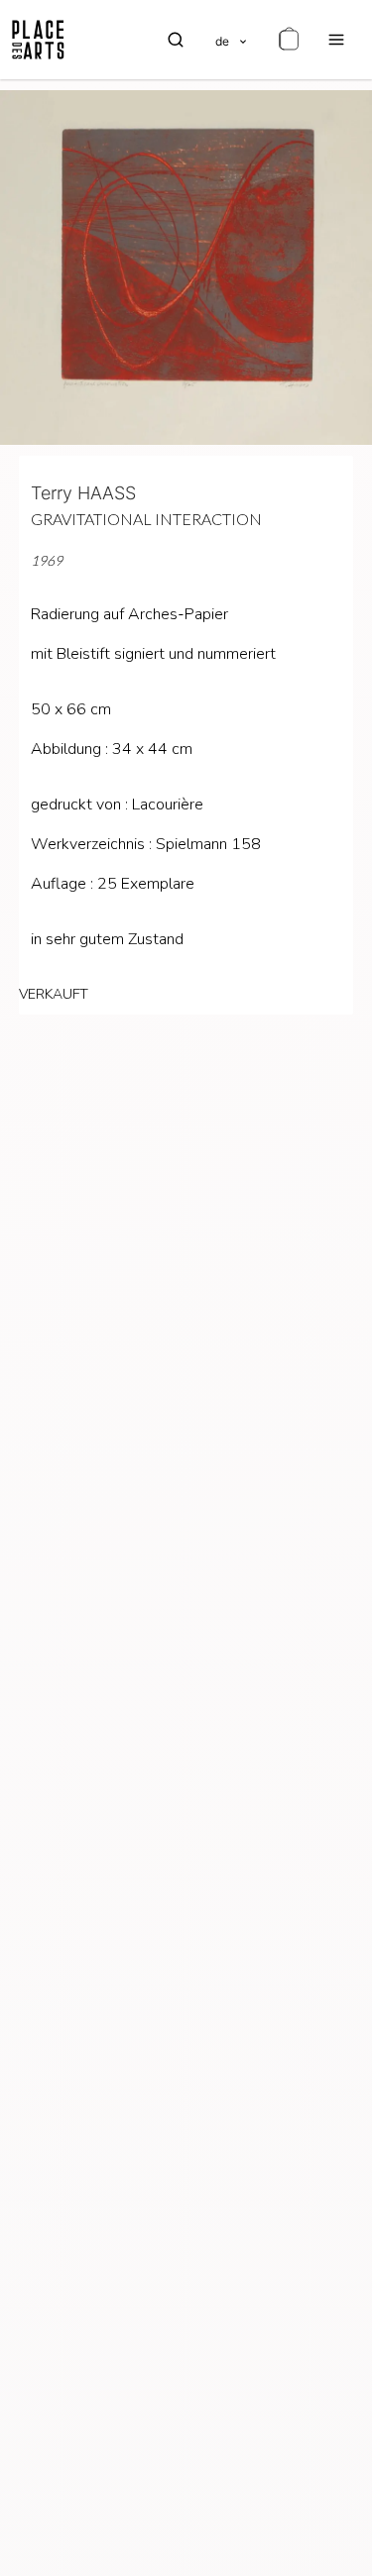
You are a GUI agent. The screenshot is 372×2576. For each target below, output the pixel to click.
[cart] (289, 40)
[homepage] (38, 40)
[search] (176, 40)
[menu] (336, 40)
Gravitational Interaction (146, 519)
